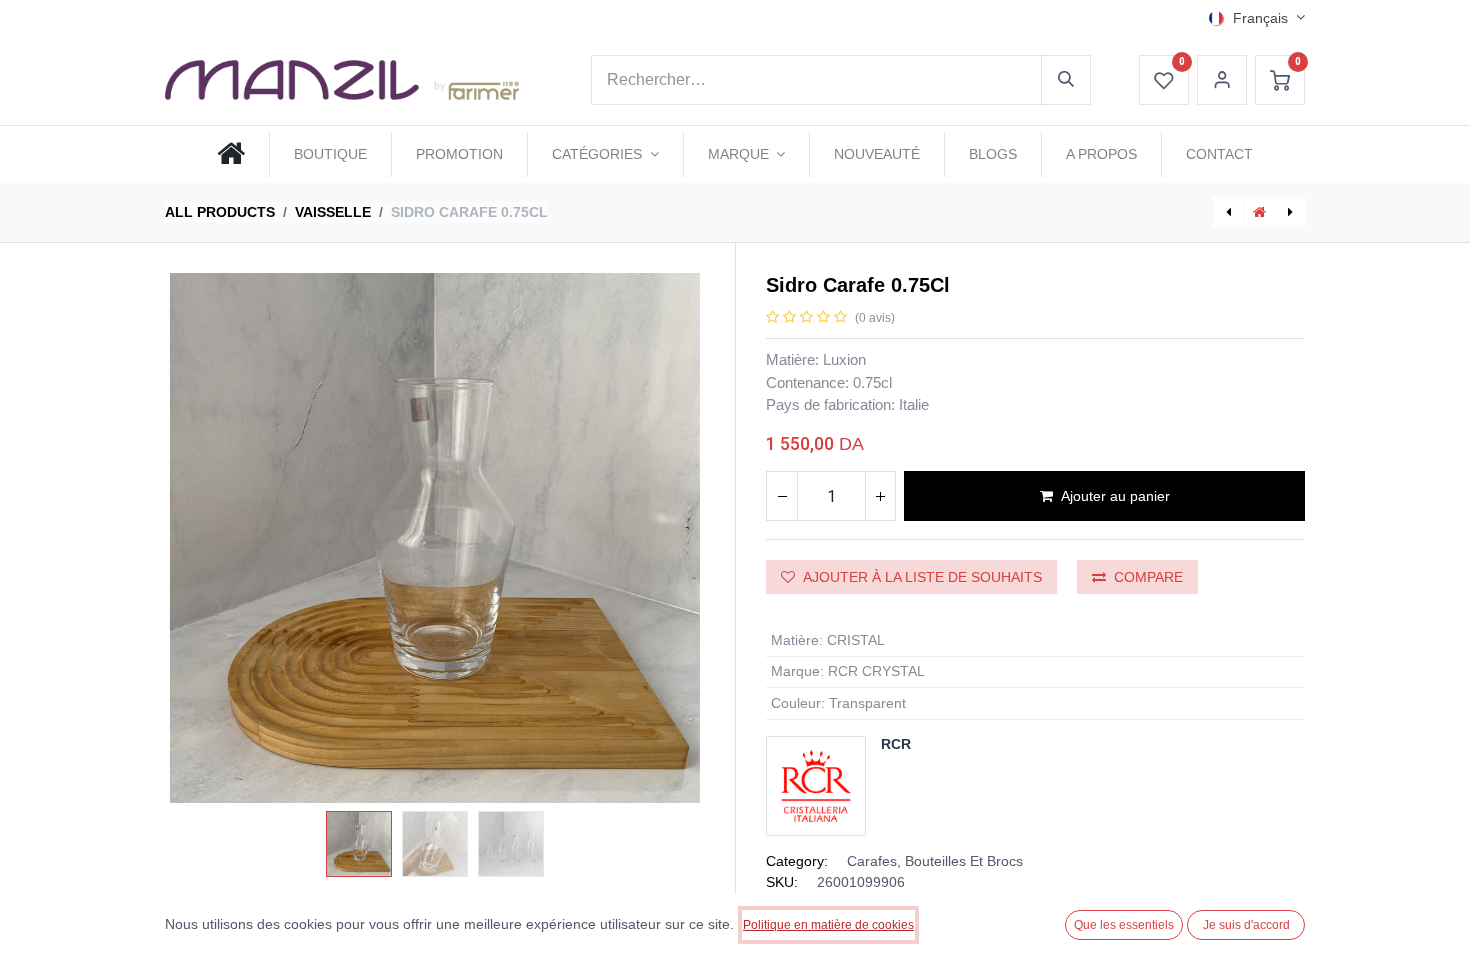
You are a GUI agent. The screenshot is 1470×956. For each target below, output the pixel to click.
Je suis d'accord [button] (1246, 925)
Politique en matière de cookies (828, 925)
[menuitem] (231, 154)
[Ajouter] (880, 496)
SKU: (782, 882)
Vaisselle (333, 212)
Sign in (1222, 80)
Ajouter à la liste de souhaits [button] (922, 577)
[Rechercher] (1066, 80)
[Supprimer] (782, 496)
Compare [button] (1148, 577)
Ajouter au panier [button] (1115, 496)
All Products (220, 212)
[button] (205, 538)
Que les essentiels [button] (1124, 925)
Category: (797, 861)
